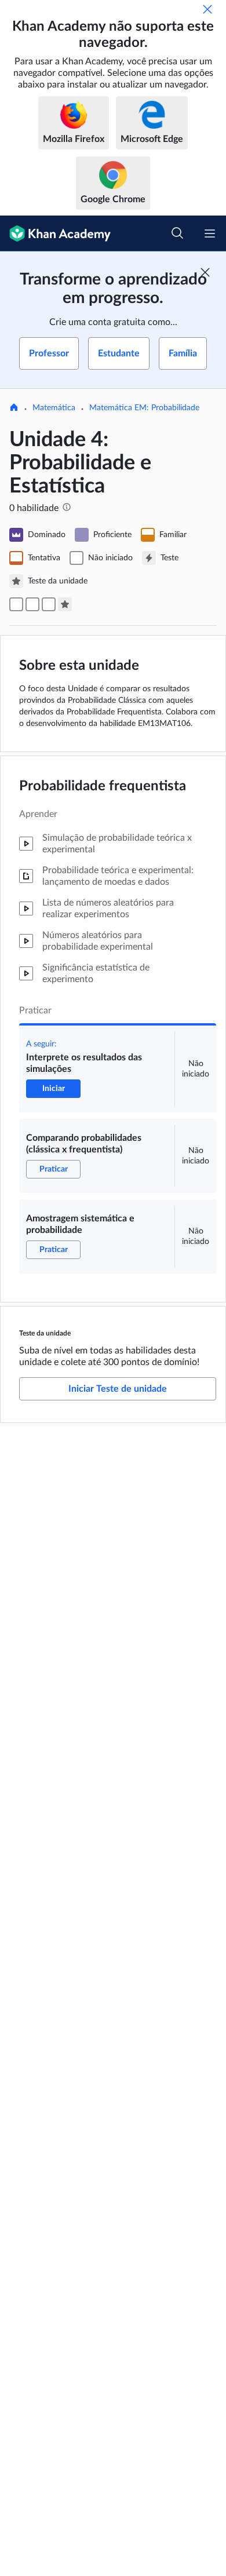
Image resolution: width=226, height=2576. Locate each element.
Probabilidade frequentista (103, 786)
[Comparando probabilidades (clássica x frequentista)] (32, 604)
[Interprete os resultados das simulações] (16, 604)
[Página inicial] (14, 408)
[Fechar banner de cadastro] (205, 272)
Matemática (54, 408)
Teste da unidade (45, 1333)
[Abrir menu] (210, 233)
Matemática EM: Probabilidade (144, 408)
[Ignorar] (207, 9)
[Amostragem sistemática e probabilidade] (49, 604)
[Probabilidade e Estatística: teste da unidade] (65, 604)
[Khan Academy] (55, 233)
